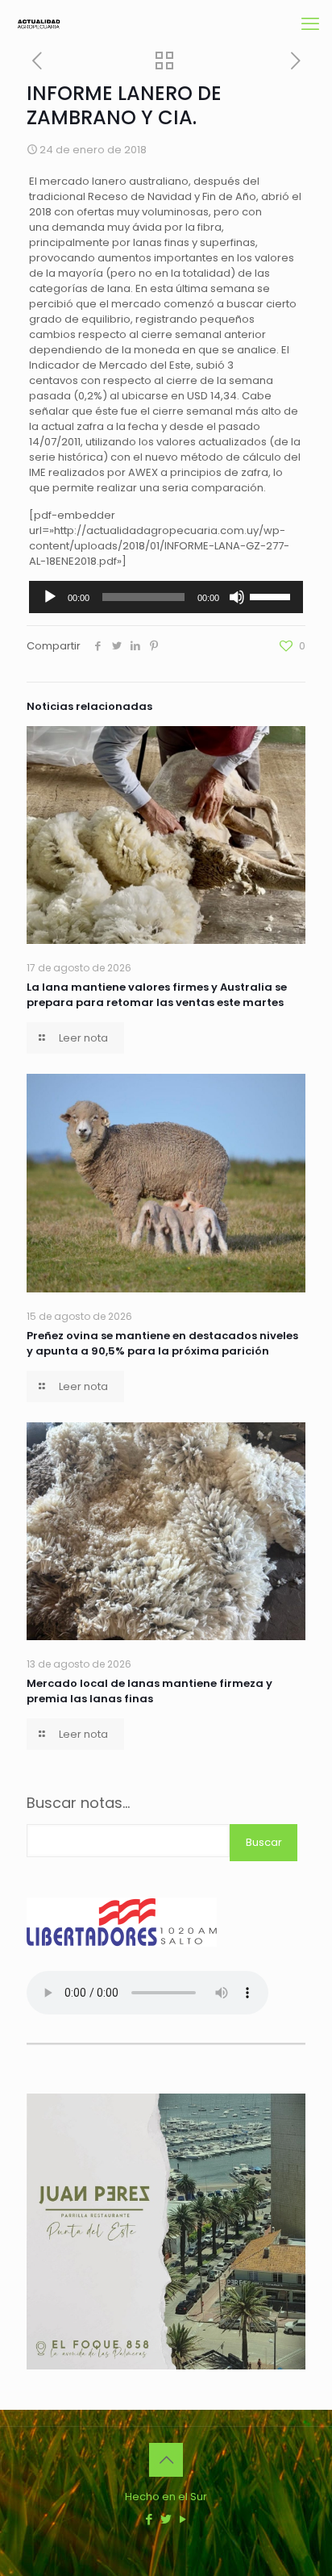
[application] (166, 597)
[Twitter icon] (166, 2519)
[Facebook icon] (149, 2519)
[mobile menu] (310, 24)
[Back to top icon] (166, 2460)
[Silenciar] (237, 597)
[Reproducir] (50, 597)
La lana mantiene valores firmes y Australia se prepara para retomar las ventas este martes (157, 995)
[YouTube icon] (183, 2519)
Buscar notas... (78, 1803)
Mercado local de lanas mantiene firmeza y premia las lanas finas (149, 1691)
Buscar (264, 1842)
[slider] (272, 595)
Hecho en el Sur (166, 2497)
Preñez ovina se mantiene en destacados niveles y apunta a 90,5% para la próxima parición (162, 1343)
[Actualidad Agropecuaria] (38, 24)
